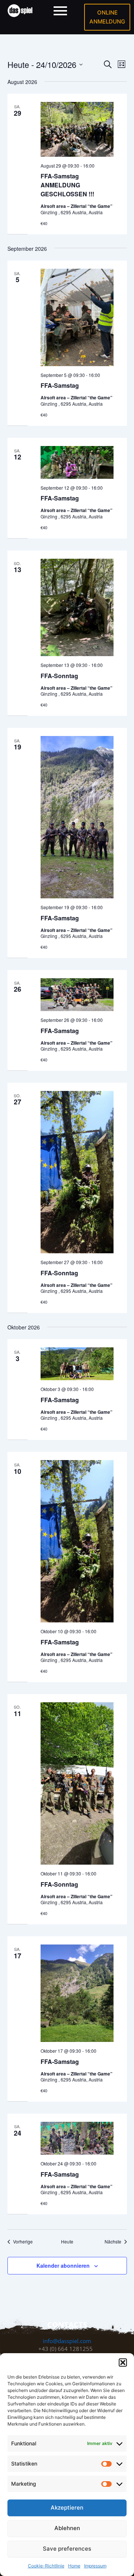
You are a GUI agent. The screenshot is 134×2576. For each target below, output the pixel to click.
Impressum (95, 2566)
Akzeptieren (67, 2508)
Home (74, 2566)
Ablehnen (67, 2528)
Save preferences (67, 2549)
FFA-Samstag (60, 385)
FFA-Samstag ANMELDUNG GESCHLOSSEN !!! (67, 185)
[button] (123, 2363)
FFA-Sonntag (59, 676)
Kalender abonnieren (63, 2265)
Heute (67, 2242)
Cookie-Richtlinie (46, 2566)
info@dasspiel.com (67, 2341)
